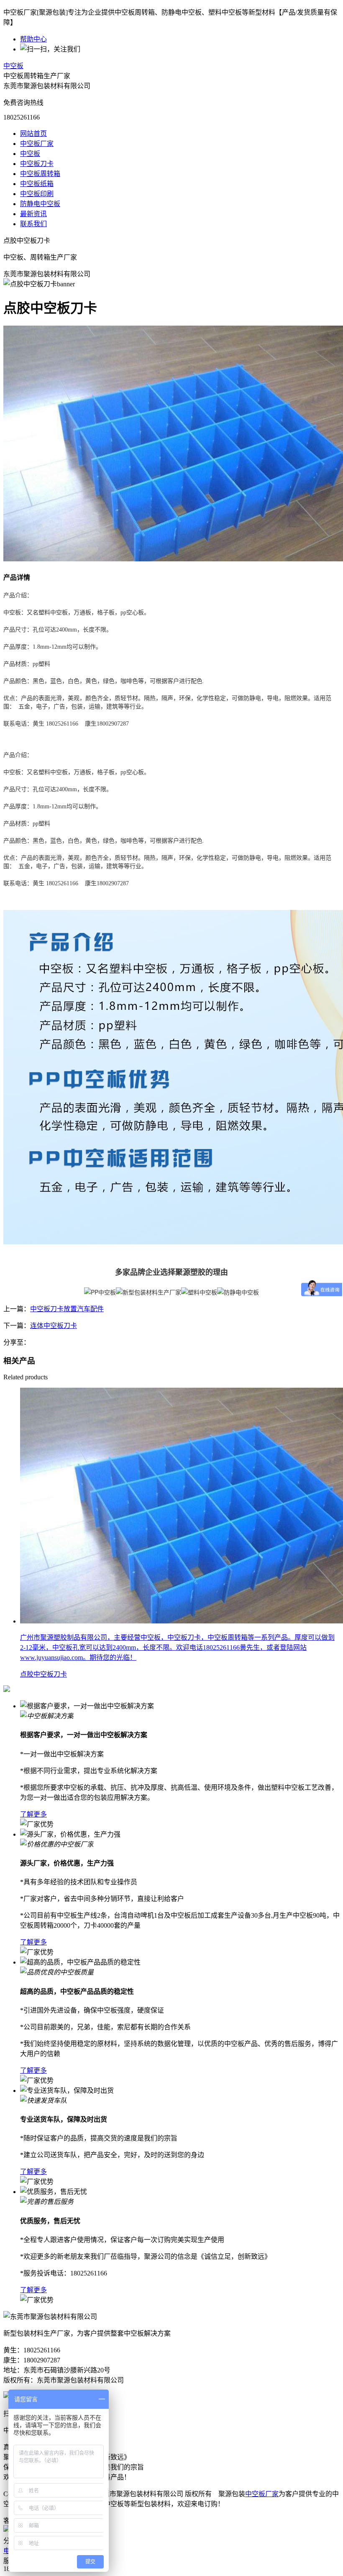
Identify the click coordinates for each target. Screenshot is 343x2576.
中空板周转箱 (40, 174)
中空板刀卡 (37, 164)
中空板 (13, 66)
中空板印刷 (37, 194)
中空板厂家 (37, 144)
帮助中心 (33, 39)
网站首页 (33, 134)
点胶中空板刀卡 (44, 1674)
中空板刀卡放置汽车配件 (67, 1309)
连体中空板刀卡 (54, 1326)
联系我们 (33, 224)
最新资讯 (33, 214)
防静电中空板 (40, 204)
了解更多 (33, 1814)
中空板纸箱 (37, 184)
